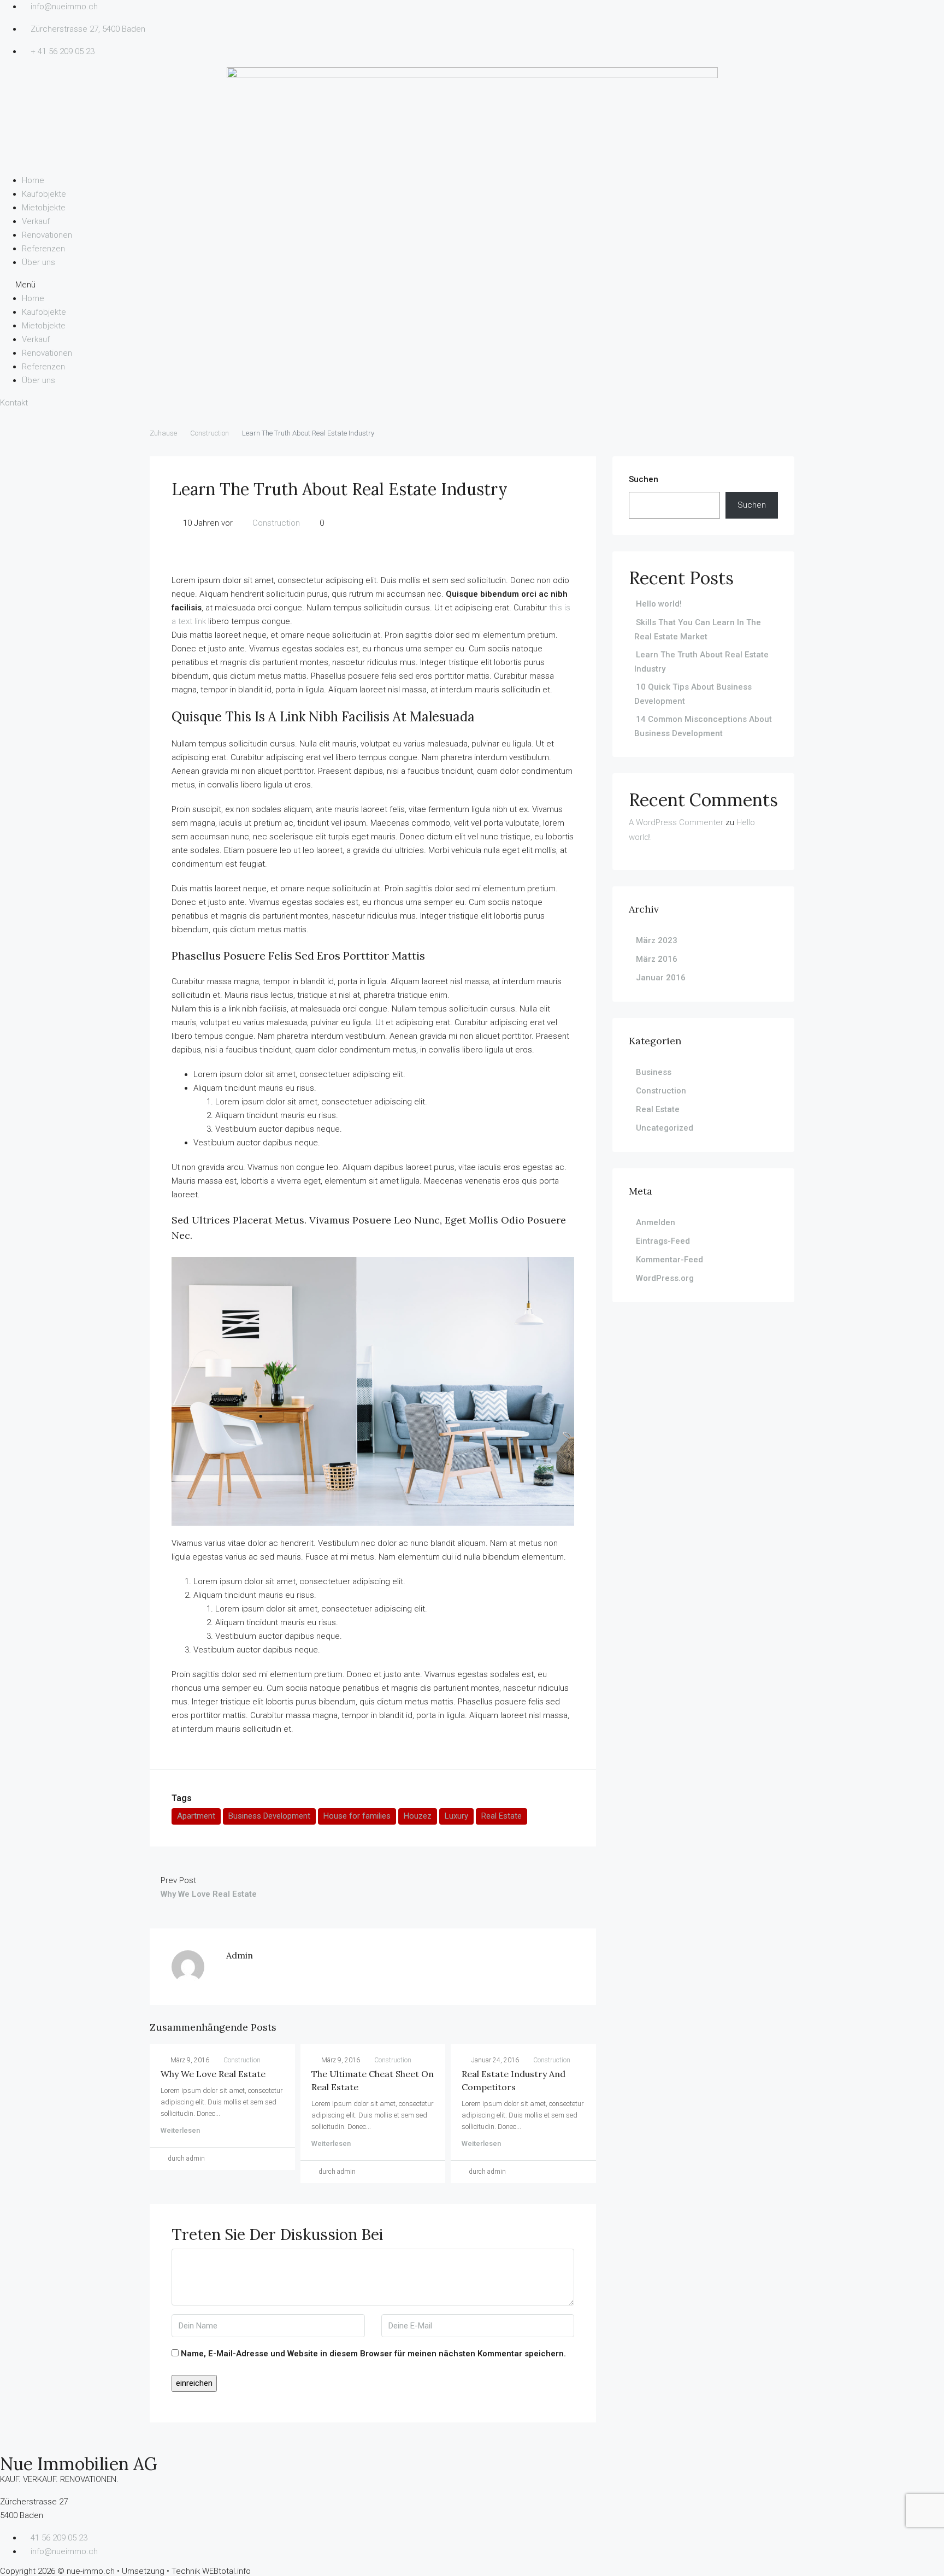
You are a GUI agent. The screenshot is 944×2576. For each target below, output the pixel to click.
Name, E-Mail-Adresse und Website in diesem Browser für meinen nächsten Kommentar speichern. (373, 2354)
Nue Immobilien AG (79, 2464)
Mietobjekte (44, 208)
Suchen (644, 479)
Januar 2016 (661, 978)
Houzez (418, 1816)
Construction (210, 433)
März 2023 (657, 940)
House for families (357, 1816)
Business (654, 1072)
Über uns (39, 262)
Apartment (196, 1816)
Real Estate (501, 1816)
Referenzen (43, 249)
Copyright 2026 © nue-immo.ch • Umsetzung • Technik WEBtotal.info (125, 2571)
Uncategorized (665, 1128)
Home (33, 180)
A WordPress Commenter (676, 822)
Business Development (269, 1816)
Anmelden (656, 1222)
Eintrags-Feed (663, 1241)
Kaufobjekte (44, 194)
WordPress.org (665, 1278)
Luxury (456, 1816)
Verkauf (36, 221)
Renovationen (47, 235)
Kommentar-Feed (669, 1260)
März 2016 (657, 959)
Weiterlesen (180, 2130)
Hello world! (659, 604)
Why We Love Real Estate (213, 2074)
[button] (472, 285)
